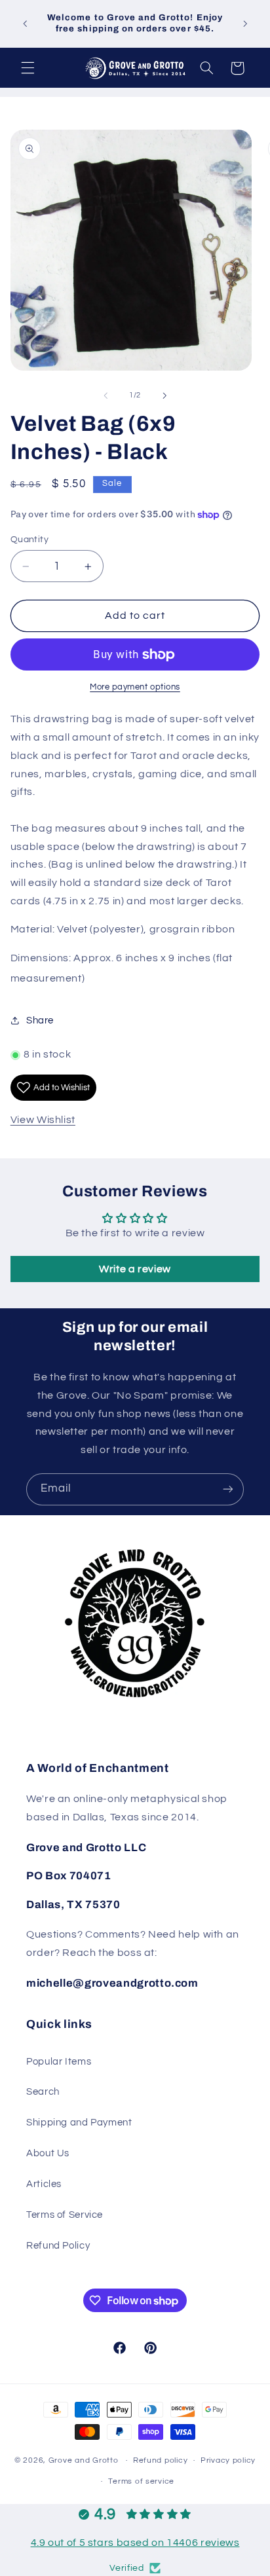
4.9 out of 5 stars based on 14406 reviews (135, 2543)
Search (43, 2092)
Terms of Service (65, 2215)
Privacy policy (228, 2460)
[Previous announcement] (25, 24)
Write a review (135, 1269)
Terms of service (141, 2481)
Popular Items (59, 2062)
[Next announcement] (245, 24)
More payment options (135, 687)
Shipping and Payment (79, 2123)
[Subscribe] (228, 1489)
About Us (48, 2153)
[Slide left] (106, 396)
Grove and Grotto (84, 2460)
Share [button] (40, 1021)
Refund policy (161, 2460)
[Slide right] (164, 396)
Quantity (29, 540)
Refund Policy (58, 2246)
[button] (28, 68)
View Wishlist (43, 1120)
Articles (44, 2184)
